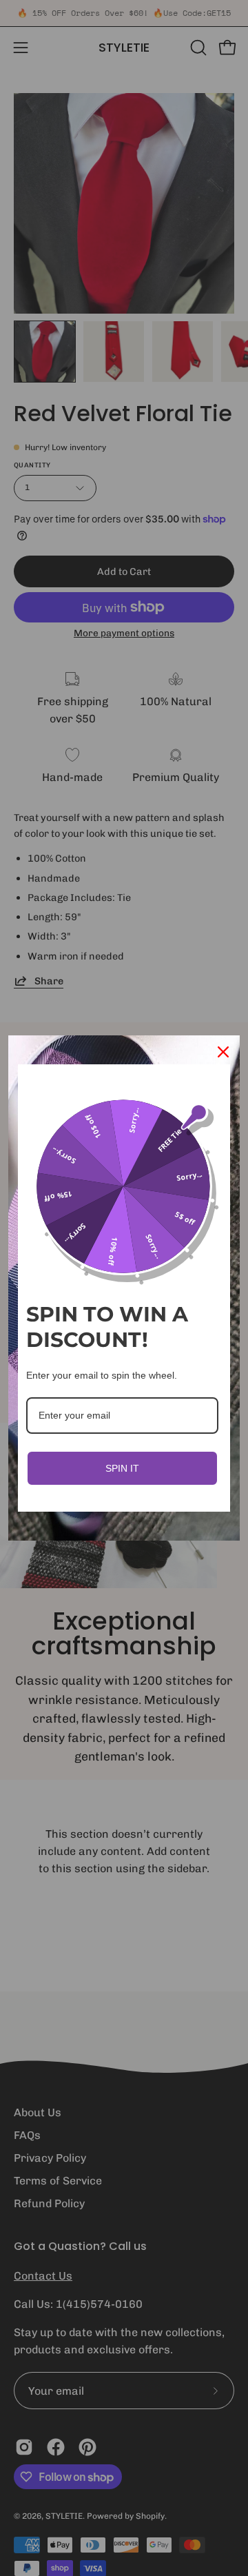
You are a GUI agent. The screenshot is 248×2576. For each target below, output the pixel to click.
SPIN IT (122, 1468)
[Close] (223, 1052)
